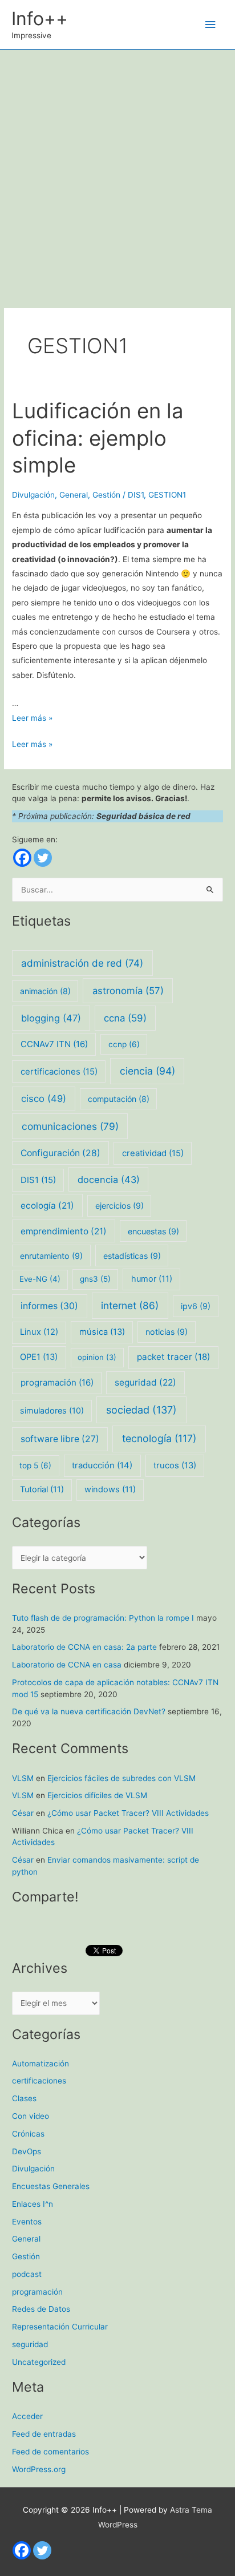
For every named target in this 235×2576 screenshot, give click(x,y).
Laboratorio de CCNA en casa (67, 1665)
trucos (175, 1465)
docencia (109, 1180)
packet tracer (174, 1357)
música (102, 1332)
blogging (51, 1018)
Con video (31, 2116)
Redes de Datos (41, 2309)
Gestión (106, 495)
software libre (60, 1439)
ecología (47, 1206)
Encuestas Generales (51, 2186)
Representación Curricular (60, 2327)
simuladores (52, 1410)
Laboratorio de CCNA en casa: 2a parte (84, 1647)
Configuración (60, 1153)
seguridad (145, 1382)
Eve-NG (40, 1279)
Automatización (40, 2064)
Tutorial (42, 1489)
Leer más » (32, 718)
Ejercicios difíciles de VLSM (97, 1795)
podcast (27, 2274)
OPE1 (39, 1357)
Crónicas (28, 2134)
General (74, 495)
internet (130, 1305)
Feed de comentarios (50, 2452)
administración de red (82, 963)
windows (110, 1489)
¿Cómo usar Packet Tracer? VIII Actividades (128, 1813)
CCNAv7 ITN (54, 1044)
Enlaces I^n (33, 2204)
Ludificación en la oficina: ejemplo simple (98, 438)
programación (57, 1382)
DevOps (27, 2151)
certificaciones (59, 1072)
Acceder (27, 2416)
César (23, 1813)
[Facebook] (22, 858)
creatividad (153, 1153)
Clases (24, 2098)
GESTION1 (167, 495)
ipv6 (196, 1306)
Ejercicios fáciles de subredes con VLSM (121, 1778)
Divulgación (33, 495)
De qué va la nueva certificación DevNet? (89, 1711)
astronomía (128, 991)
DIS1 (136, 495)
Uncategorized (39, 2362)
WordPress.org (39, 2469)
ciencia (147, 1071)
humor (152, 1279)
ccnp (124, 1044)
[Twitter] (43, 858)
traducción (102, 1465)
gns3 (95, 1279)
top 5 (35, 1465)
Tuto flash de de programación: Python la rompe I (103, 1618)
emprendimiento (64, 1231)
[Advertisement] (117, 173)
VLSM (23, 1778)
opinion (97, 1357)
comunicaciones (70, 1126)
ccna (125, 1018)
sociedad (141, 1410)
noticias (167, 1332)
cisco (44, 1099)
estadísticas (132, 1256)
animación (45, 991)
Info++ (40, 19)
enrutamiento (51, 1256)
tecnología (159, 1438)
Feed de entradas (44, 2434)
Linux (39, 1332)
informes (49, 1306)
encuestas (153, 1231)
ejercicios (119, 1206)
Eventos (27, 2222)
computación (119, 1099)
